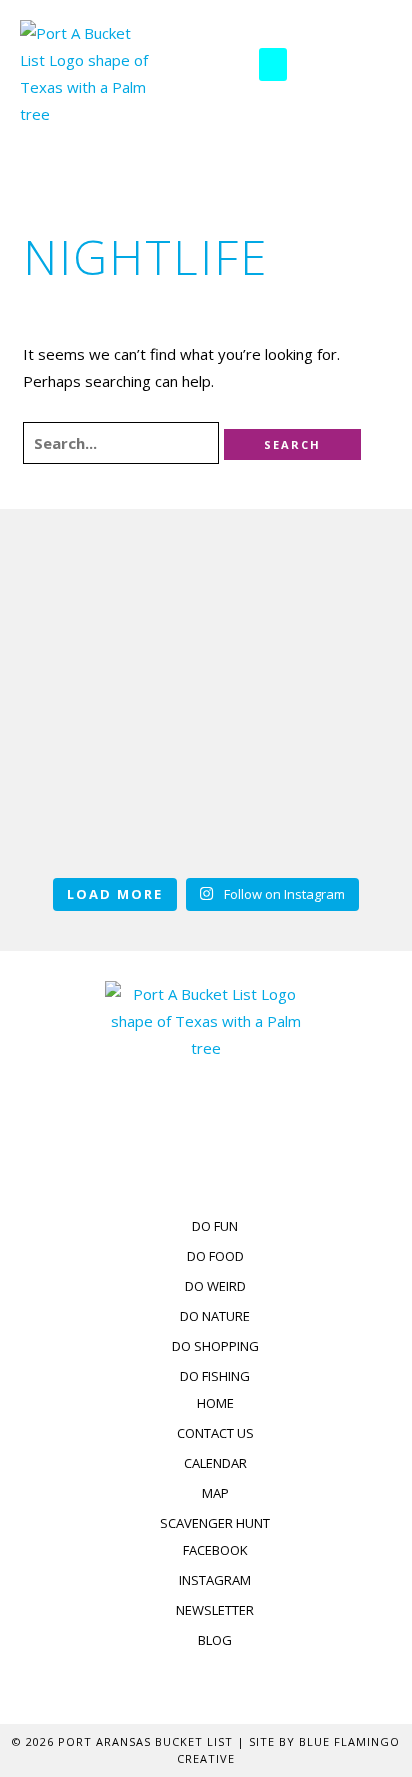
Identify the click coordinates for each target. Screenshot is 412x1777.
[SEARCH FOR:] (123, 443)
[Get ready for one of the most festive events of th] (205, 786)
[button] (273, 64)
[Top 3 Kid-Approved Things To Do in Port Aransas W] (205, 626)
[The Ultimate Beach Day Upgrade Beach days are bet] (78, 626)
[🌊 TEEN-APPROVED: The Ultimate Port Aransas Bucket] (78, 786)
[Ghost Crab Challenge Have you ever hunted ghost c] (333, 626)
